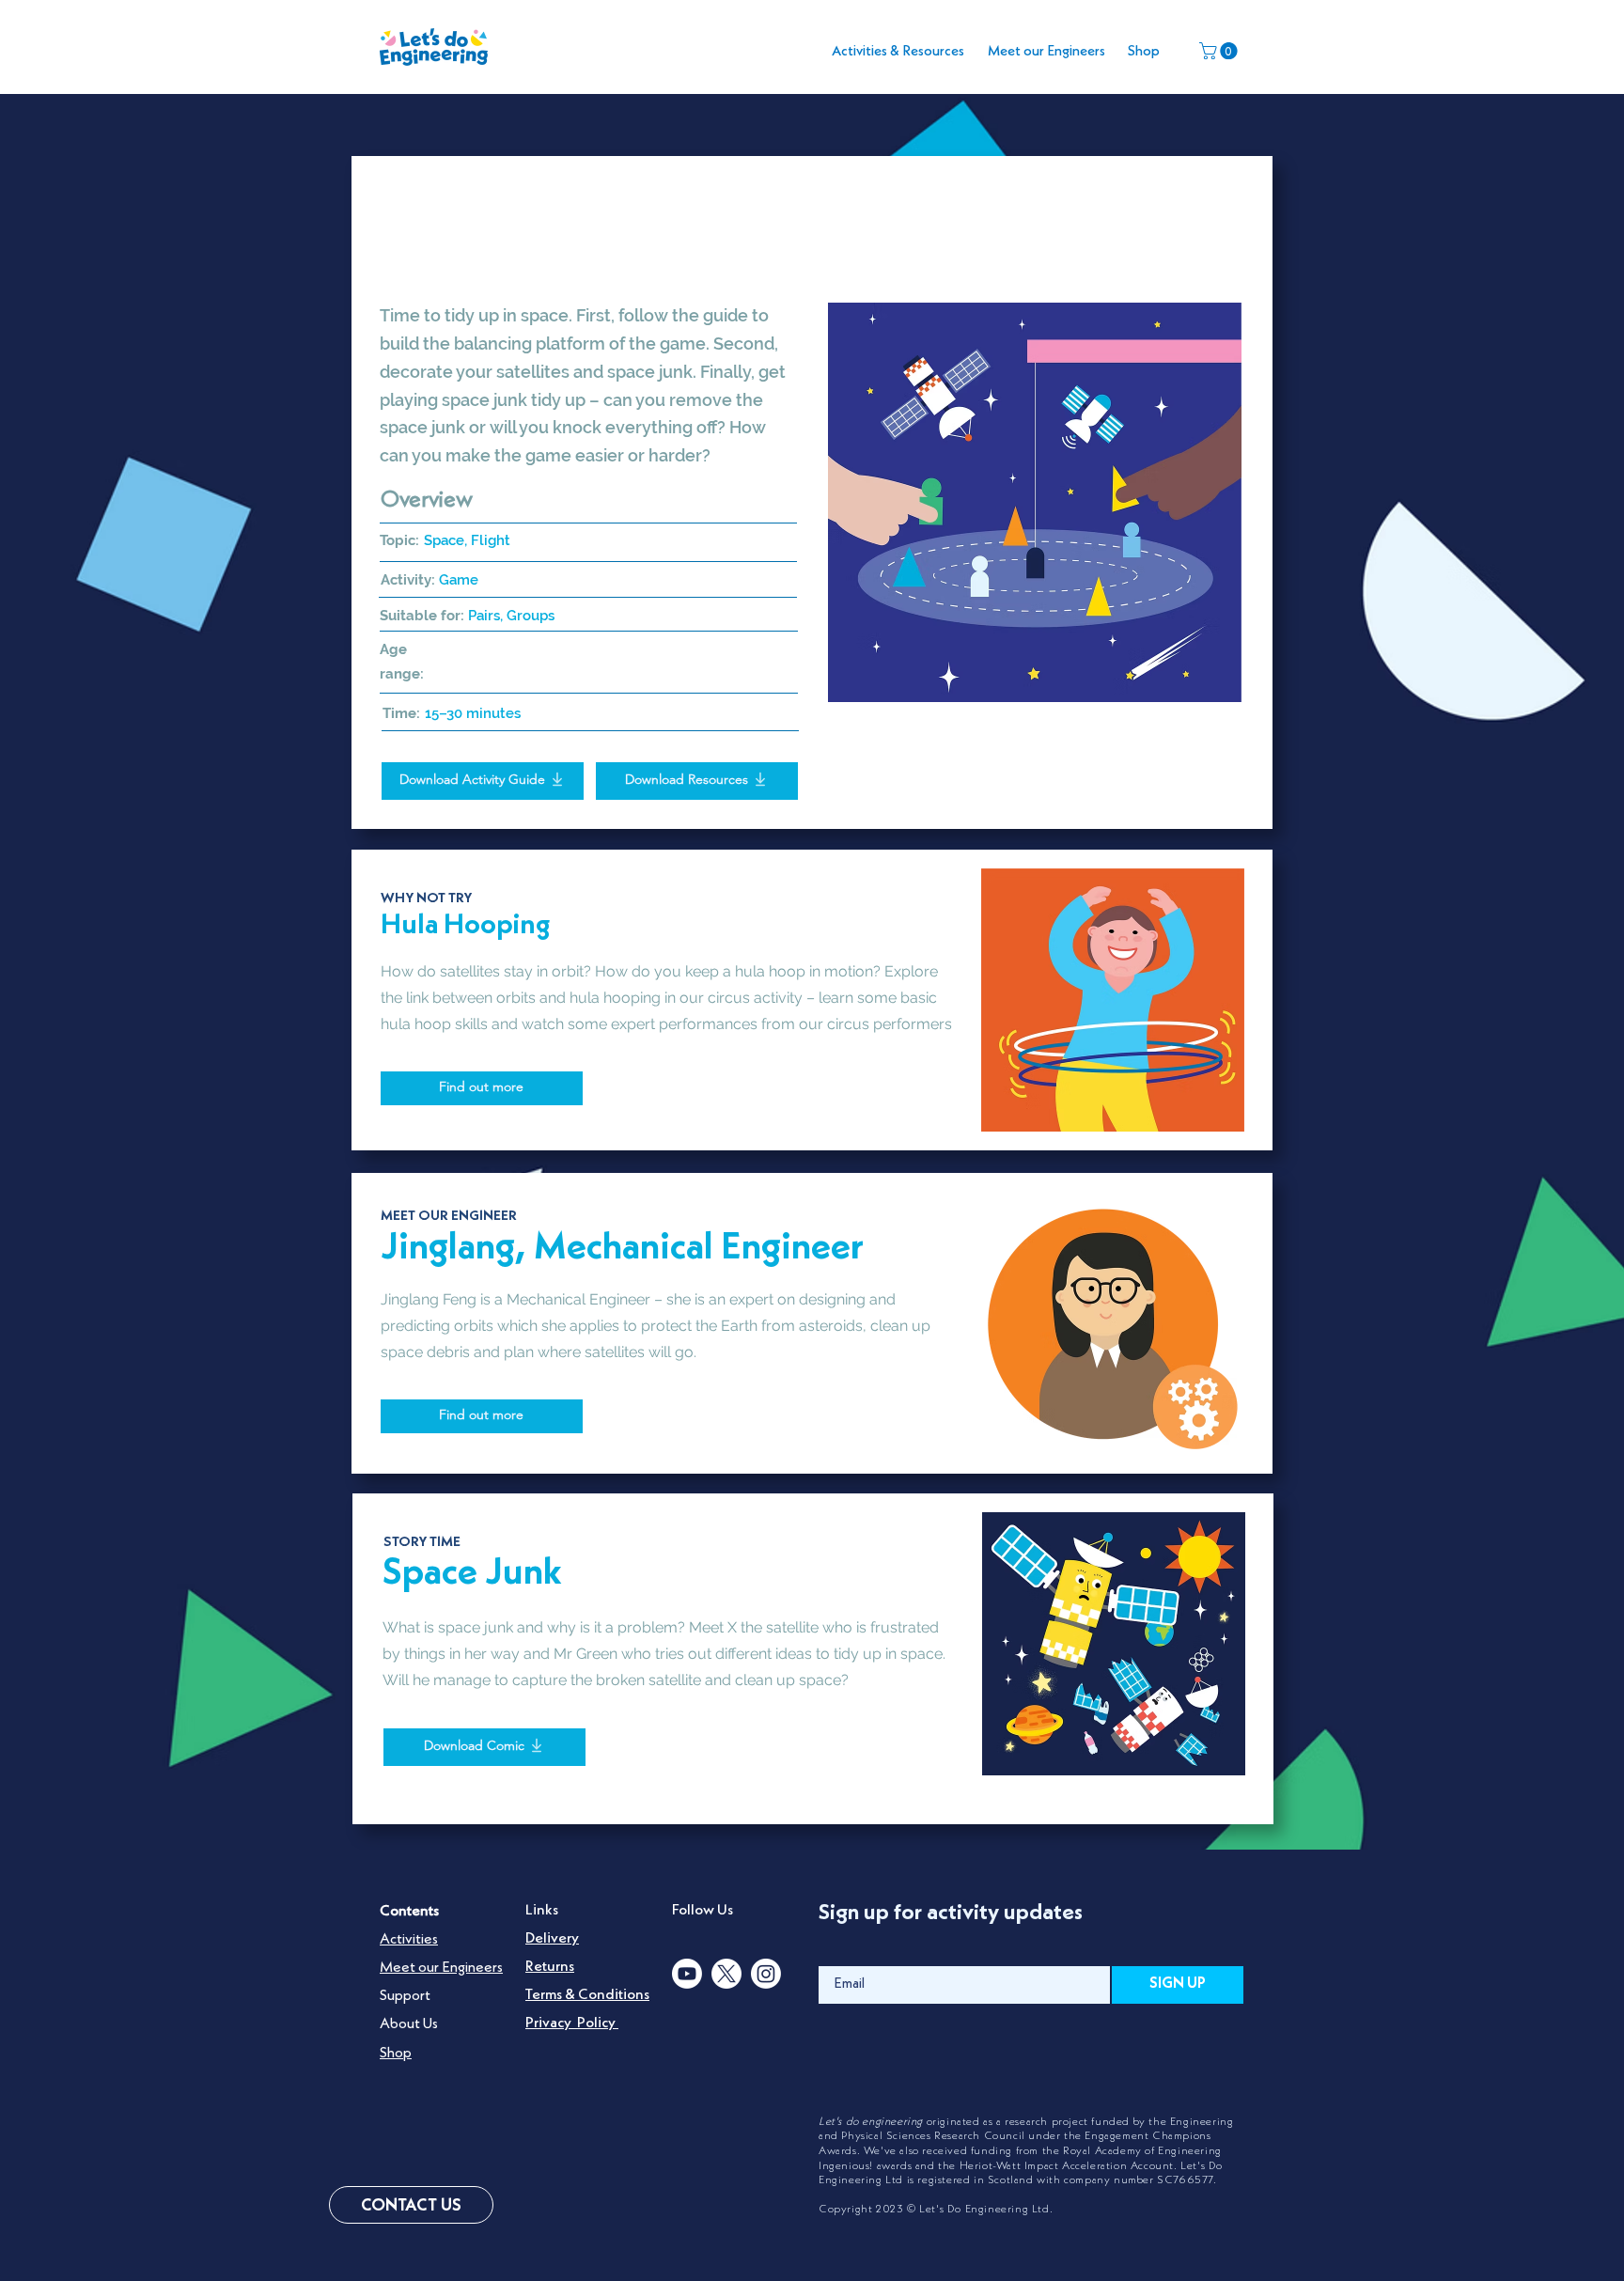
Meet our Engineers (441, 1968)
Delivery (552, 1939)
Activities (409, 1940)
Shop (396, 2054)
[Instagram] (766, 1974)
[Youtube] (687, 1974)
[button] (1220, 51)
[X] (726, 1974)
